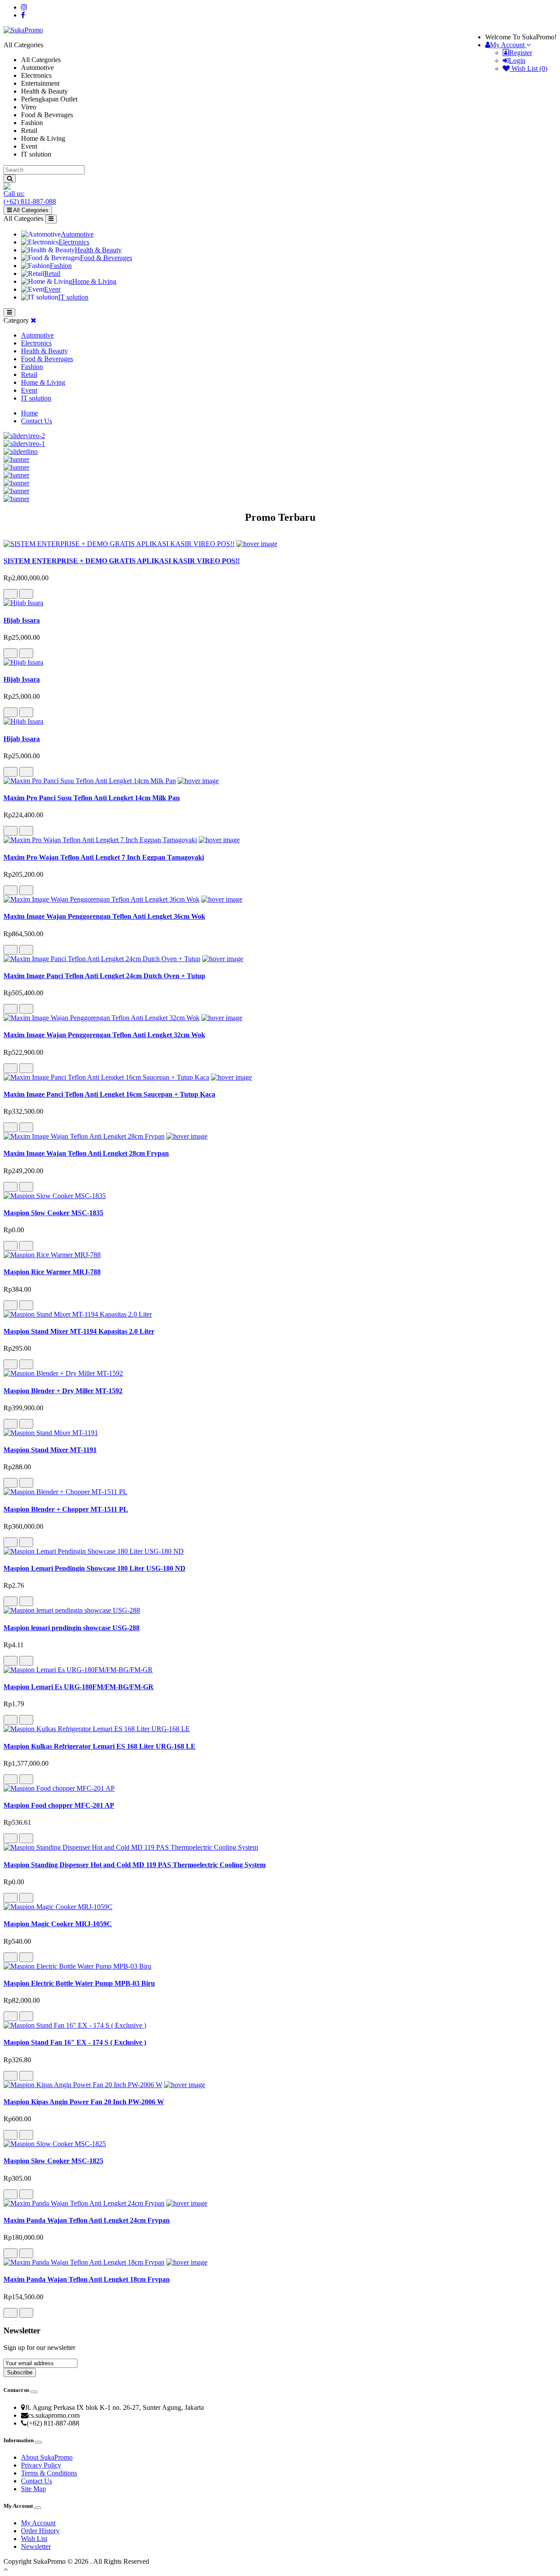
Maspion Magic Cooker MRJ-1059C (58, 1924)
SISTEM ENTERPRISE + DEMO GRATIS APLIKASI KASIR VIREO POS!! (122, 561)
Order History (40, 2531)
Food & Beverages (106, 258)
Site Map (33, 2489)
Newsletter (36, 2546)
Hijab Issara (22, 620)
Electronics (74, 242)
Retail (52, 274)
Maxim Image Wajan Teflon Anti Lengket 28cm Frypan (86, 1153)
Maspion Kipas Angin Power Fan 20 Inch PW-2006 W (84, 2102)
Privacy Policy (41, 2465)
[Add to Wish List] (10, 594)
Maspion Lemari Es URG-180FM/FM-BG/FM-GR (79, 1687)
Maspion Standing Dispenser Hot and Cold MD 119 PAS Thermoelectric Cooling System (135, 1865)
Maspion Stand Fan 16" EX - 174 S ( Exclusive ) (75, 2042)
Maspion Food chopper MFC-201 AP (59, 1805)
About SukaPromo (47, 2457)
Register (521, 53)
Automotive (77, 234)
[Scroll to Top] (280, 2569)
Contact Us (37, 421)
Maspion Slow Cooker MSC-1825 (53, 2161)
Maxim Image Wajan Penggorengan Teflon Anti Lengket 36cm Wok (104, 916)
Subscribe (20, 2372)
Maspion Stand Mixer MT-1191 (50, 1450)
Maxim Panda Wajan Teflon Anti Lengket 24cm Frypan (87, 2220)
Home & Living (94, 281)
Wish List (34, 2539)
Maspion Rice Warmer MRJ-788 (52, 1272)
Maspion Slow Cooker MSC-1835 (53, 1213)
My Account (38, 2523)
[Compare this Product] (26, 594)
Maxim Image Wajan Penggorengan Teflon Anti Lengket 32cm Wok (104, 1035)
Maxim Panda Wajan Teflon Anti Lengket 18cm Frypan (87, 2279)
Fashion (61, 266)
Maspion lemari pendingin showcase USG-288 (72, 1628)
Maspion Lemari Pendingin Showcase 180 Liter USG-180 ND (94, 1568)
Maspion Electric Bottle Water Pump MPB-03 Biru (79, 1983)
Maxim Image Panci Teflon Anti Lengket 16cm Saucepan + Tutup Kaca (109, 1094)
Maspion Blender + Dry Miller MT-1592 (63, 1391)
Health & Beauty (98, 250)
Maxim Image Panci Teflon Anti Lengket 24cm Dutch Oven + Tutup (104, 976)
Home (30, 413)
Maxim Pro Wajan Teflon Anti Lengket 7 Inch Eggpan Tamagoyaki (104, 857)
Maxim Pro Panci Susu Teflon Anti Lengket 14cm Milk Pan (92, 798)
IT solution (73, 297)
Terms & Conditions (49, 2473)
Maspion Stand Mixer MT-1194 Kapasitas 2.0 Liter (79, 1331)
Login (517, 61)
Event (52, 289)
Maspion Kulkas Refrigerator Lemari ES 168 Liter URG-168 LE (100, 1746)
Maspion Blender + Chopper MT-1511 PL (66, 1509)
